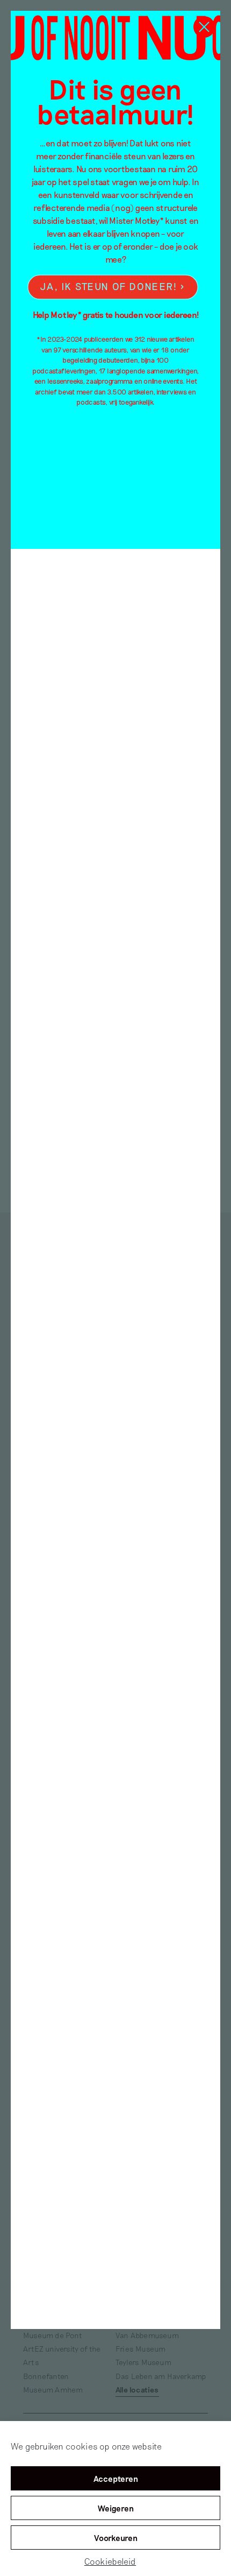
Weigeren (116, 2508)
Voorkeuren (116, 2538)
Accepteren (116, 2479)
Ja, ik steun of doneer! (109, 287)
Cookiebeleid (110, 2561)
